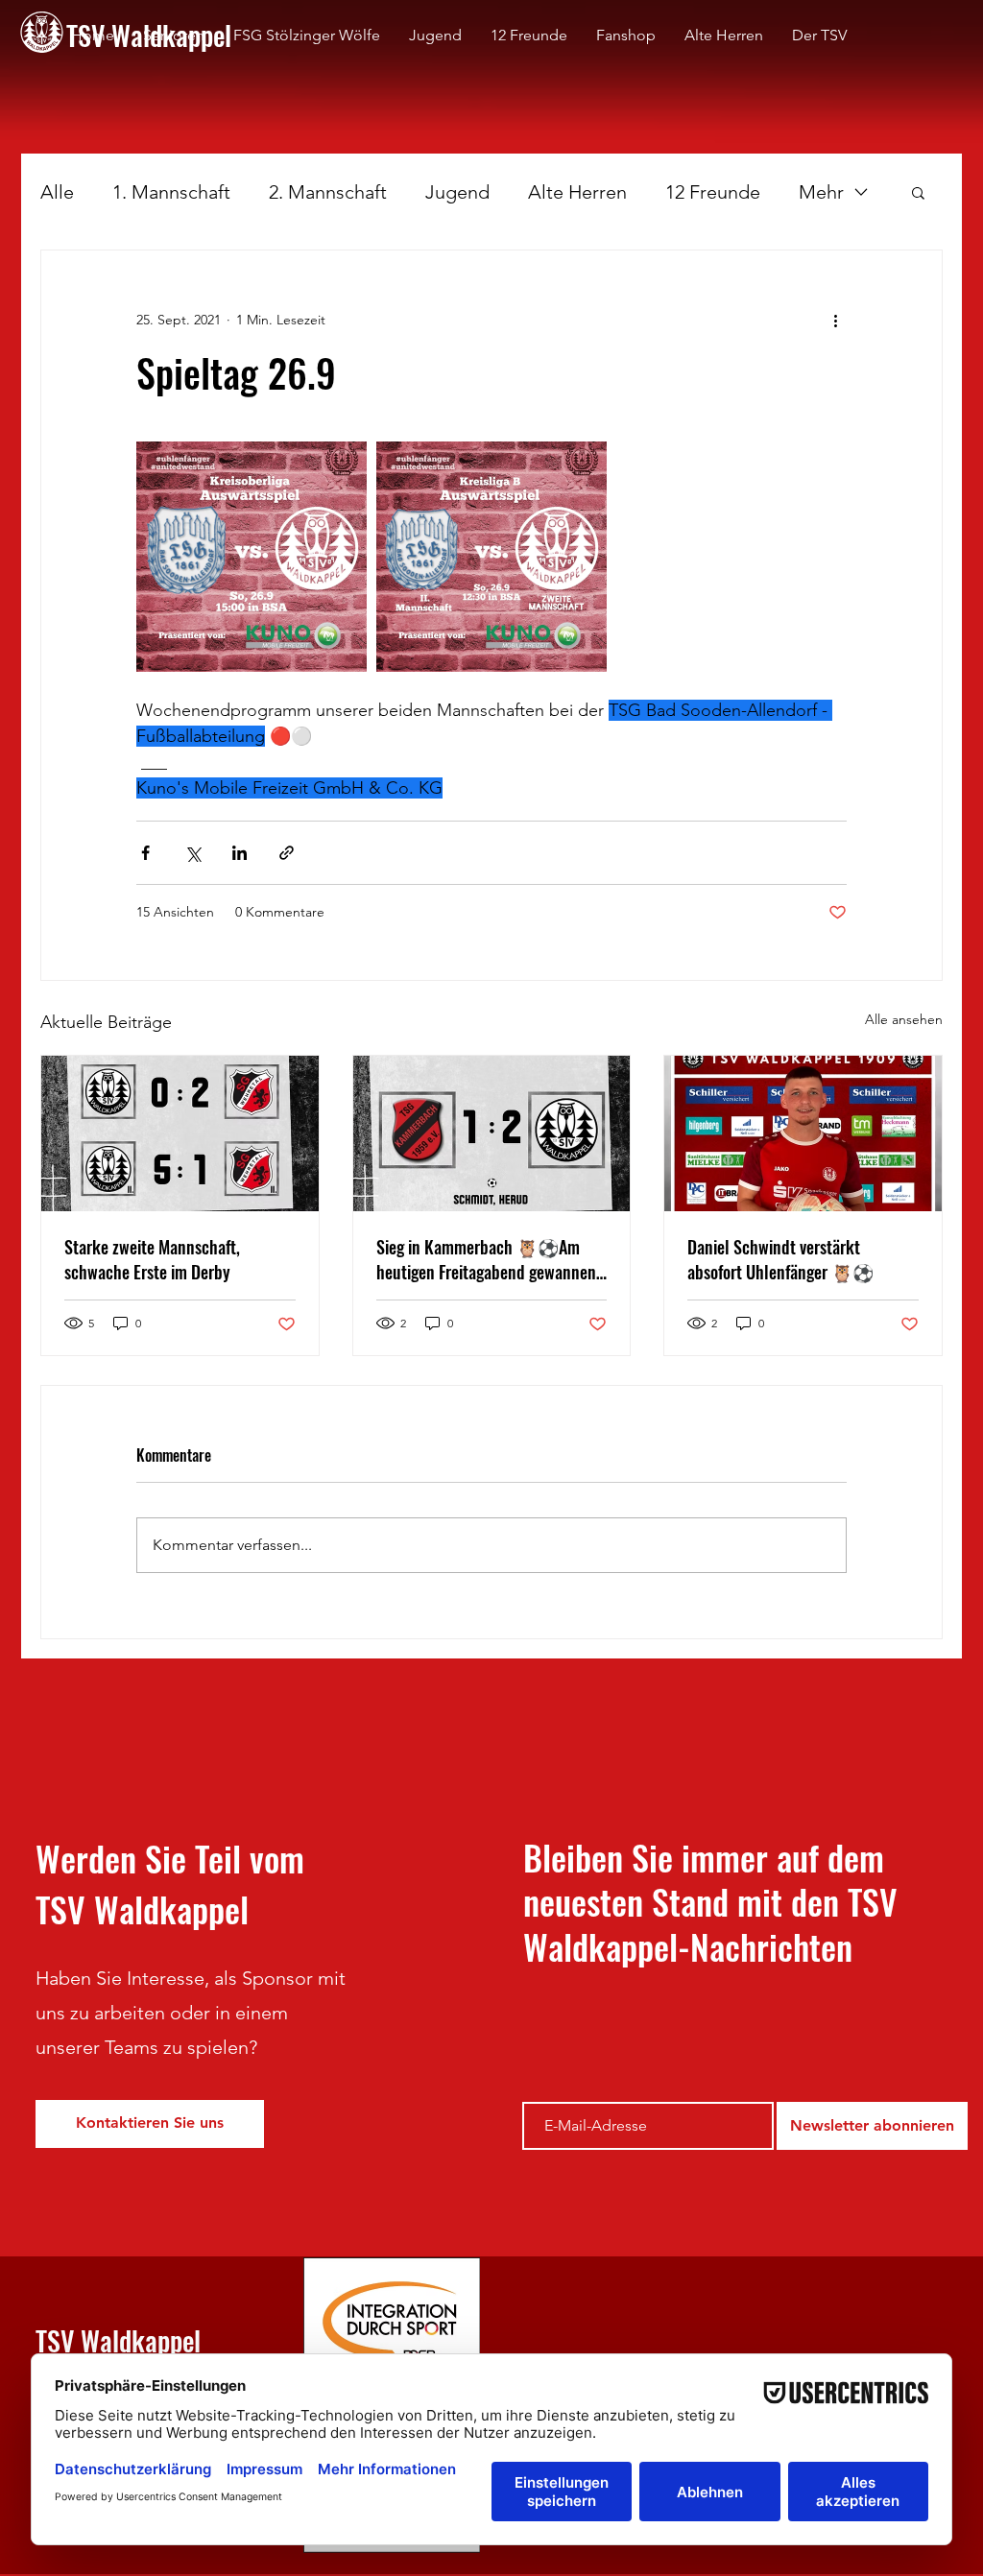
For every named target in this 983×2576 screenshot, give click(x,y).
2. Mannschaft (328, 192)
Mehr (821, 192)
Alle (57, 192)
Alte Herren (577, 192)
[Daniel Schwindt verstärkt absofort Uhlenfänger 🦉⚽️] (803, 1133)
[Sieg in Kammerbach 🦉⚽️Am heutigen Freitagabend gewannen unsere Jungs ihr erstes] (492, 1133)
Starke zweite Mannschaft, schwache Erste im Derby (152, 1259)
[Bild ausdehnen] (252, 557)
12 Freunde (713, 192)
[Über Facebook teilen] (145, 853)
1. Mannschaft (171, 192)
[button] (918, 192)
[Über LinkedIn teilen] (240, 853)
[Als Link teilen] (287, 853)
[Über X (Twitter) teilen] (192, 853)
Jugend (457, 192)
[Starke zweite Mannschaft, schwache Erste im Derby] (180, 1133)
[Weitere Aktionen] (835, 320)
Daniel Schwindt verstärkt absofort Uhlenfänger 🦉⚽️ (780, 1259)
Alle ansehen (904, 1019)
